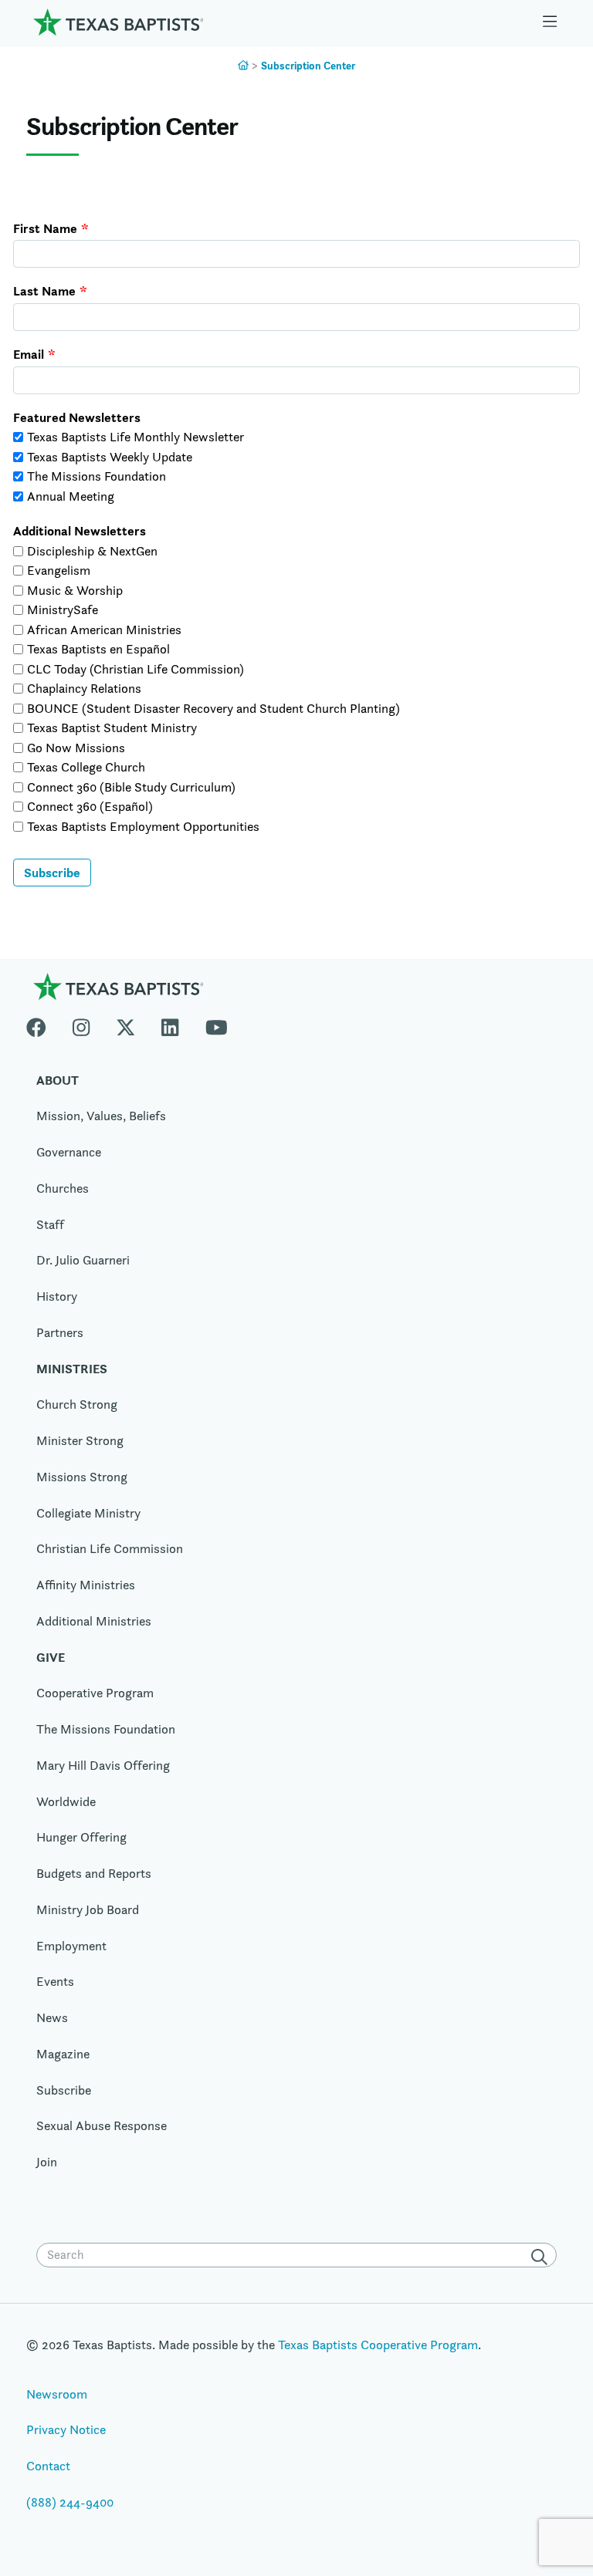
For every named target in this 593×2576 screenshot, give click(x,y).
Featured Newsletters (77, 418)
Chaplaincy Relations (84, 688)
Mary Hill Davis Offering (103, 1765)
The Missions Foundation (97, 476)
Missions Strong (82, 1477)
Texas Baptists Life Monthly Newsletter (136, 437)
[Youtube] (217, 1025)
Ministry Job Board (88, 1909)
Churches (63, 1188)
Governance (69, 1152)
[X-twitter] (126, 1025)
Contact (48, 2466)
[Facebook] (43, 1025)
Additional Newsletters (80, 531)
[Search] (542, 2257)
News (52, 2017)
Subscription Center (308, 66)
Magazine (63, 2054)
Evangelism (59, 570)
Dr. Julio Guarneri (83, 1260)
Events (55, 1981)
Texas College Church (86, 767)
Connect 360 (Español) (90, 806)
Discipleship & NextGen (92, 551)
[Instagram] (81, 1025)
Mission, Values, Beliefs (101, 1116)
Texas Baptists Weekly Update (110, 457)
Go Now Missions (76, 748)
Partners (60, 1332)
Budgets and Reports (94, 1873)
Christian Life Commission (110, 1548)
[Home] (118, 22)
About (58, 1080)
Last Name (44, 291)
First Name (45, 229)
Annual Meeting (71, 496)
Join (47, 2162)
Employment (71, 1946)
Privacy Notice (66, 2429)
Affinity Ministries (86, 1585)
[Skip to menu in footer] (550, 22)
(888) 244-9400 (70, 2502)
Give (51, 1657)
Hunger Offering (81, 1837)
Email (29, 354)
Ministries (72, 1369)
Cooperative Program (95, 1693)
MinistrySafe (63, 609)
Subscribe (52, 873)
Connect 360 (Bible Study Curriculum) (131, 787)
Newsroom (57, 2394)
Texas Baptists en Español (98, 649)
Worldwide (66, 1801)
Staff (50, 1224)
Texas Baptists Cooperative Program (378, 2345)
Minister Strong (80, 1440)
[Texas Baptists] (243, 66)
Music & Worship (75, 590)
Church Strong (77, 1404)
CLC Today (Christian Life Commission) (136, 669)
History (57, 1296)
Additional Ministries (94, 1621)
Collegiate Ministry (88, 1513)
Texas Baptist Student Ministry (112, 728)
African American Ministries (104, 630)
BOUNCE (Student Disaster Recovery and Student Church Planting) (213, 708)
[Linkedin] (170, 1025)
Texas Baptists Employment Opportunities (143, 826)
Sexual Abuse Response (102, 2125)
